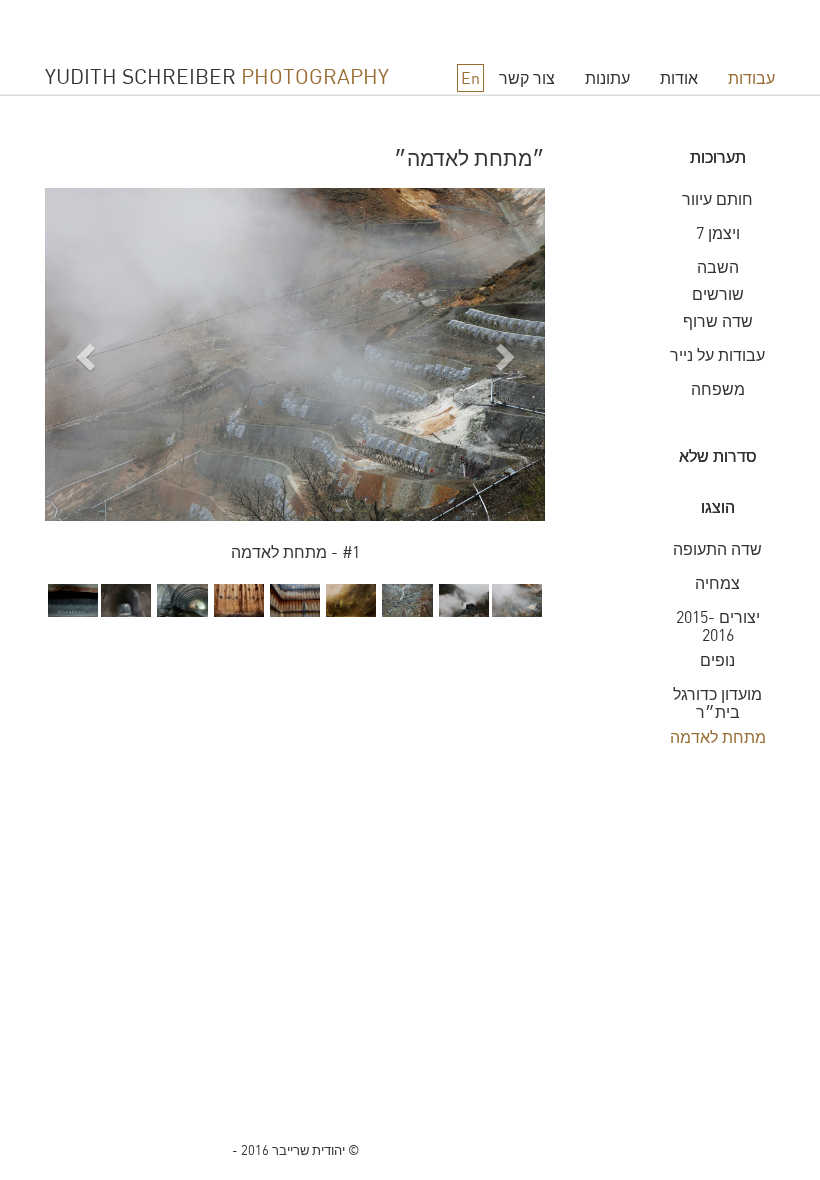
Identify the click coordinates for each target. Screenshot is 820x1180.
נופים (717, 660)
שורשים (718, 294)
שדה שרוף (718, 321)
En (470, 78)
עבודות (751, 78)
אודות (679, 78)
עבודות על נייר (717, 355)
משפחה (718, 389)
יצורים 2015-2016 (718, 626)
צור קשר (527, 78)
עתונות (607, 78)
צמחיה (717, 583)
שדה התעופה (717, 549)
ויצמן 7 (718, 233)
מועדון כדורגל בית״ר (717, 703)
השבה (718, 267)
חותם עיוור (717, 199)
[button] (82, 386)
